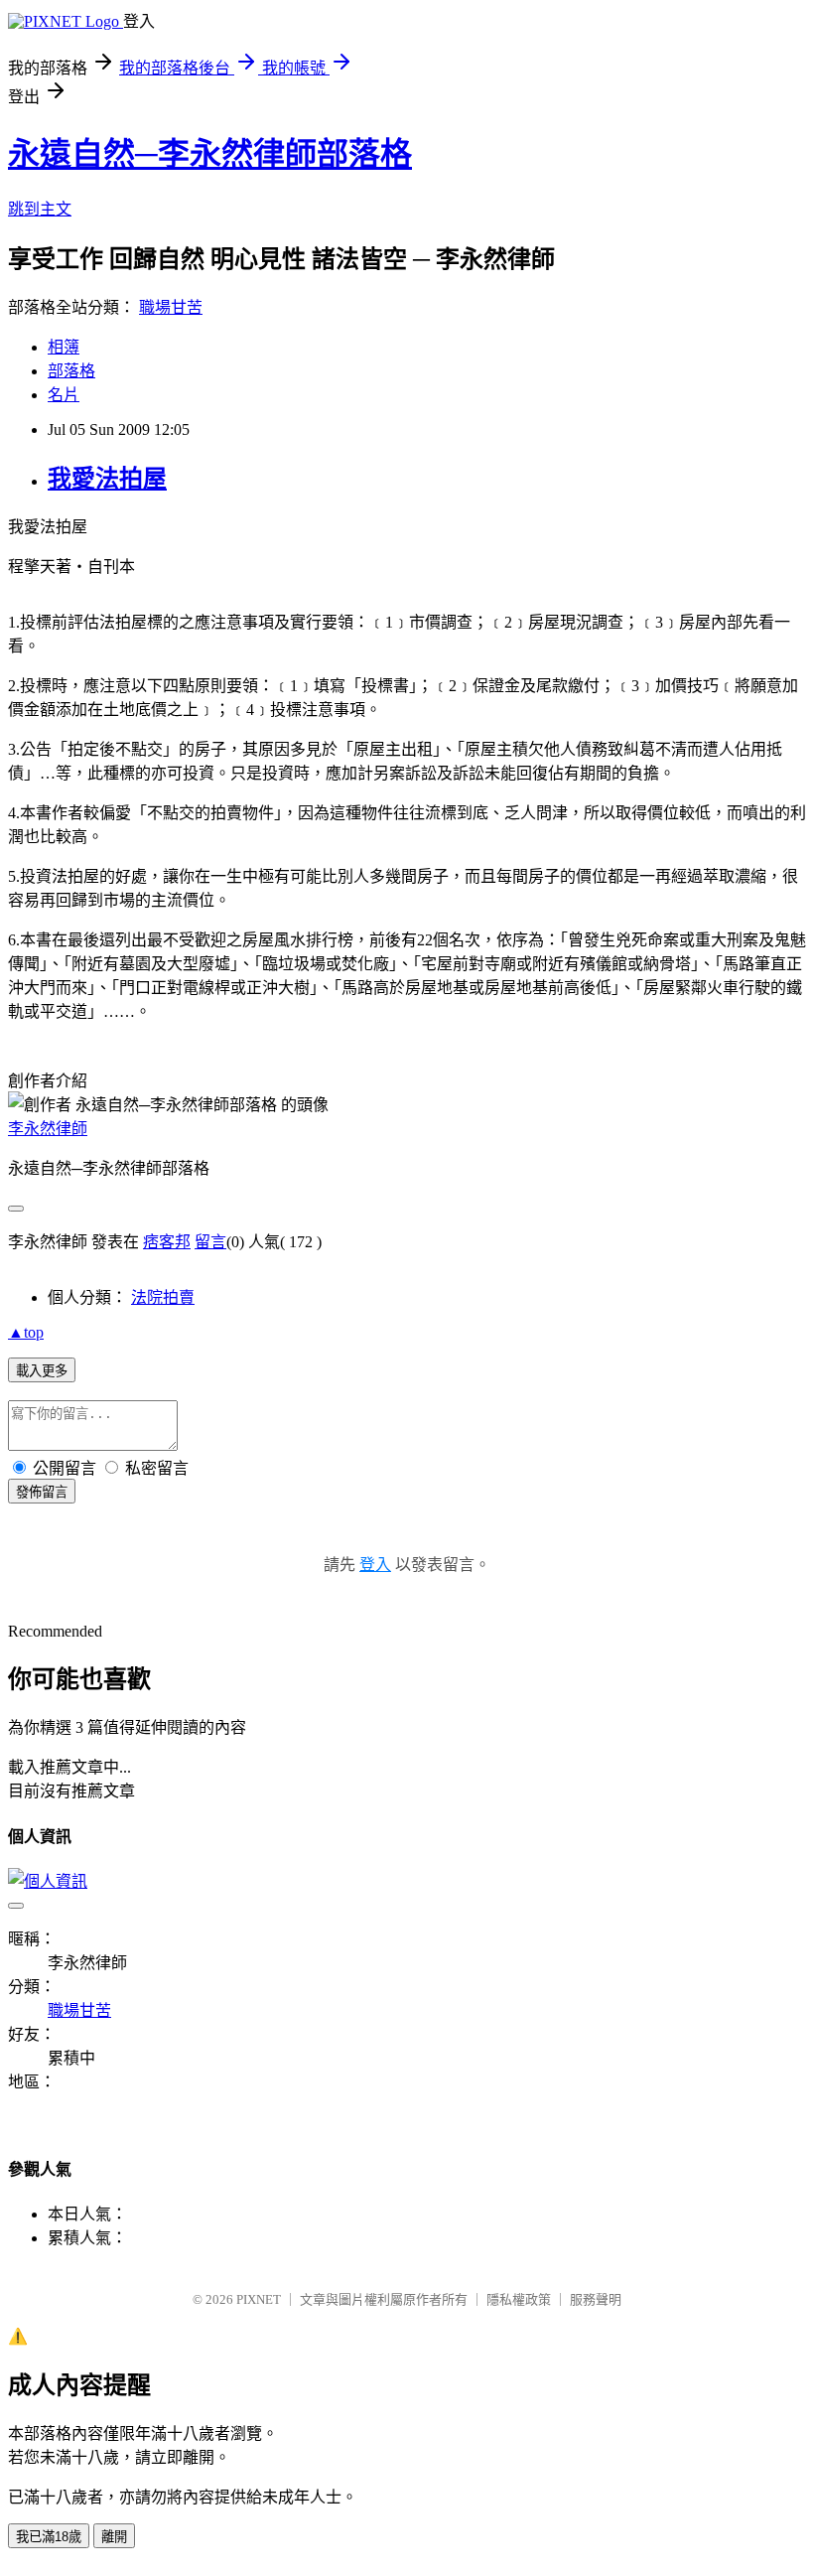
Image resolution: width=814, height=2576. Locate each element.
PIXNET (259, 2299)
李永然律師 (48, 1129)
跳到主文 (40, 209)
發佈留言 (42, 1492)
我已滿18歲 (49, 2537)
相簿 (64, 347)
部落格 (71, 371)
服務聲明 (596, 2299)
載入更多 (42, 1371)
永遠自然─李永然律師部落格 (210, 154)
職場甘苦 (171, 307)
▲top (26, 1332)
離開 (114, 2537)
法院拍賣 (163, 1297)
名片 (64, 395)
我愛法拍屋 (107, 479)
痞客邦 (167, 1242)
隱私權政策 (519, 2299)
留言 (210, 1242)
